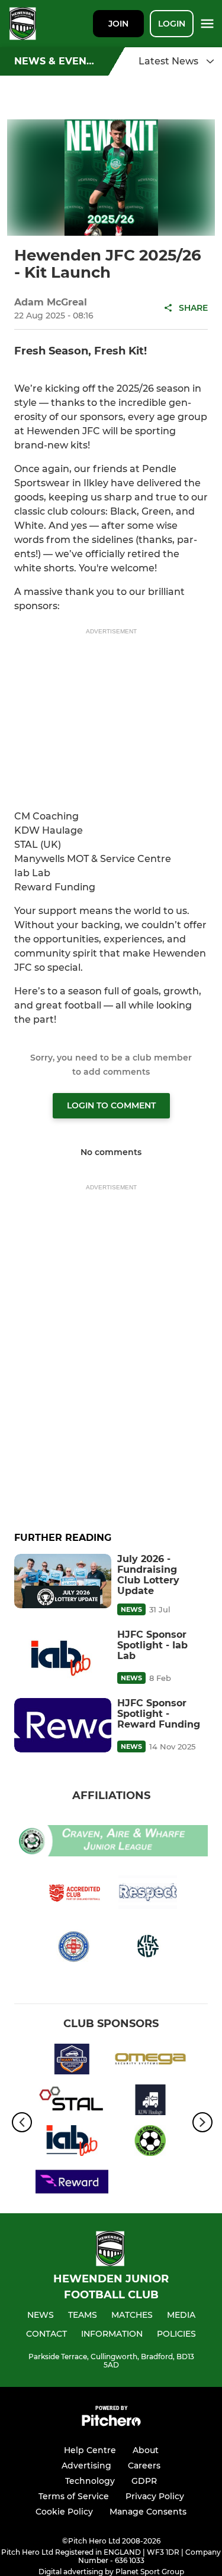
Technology (90, 2481)
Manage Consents (148, 2512)
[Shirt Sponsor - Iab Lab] (72, 2143)
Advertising (86, 2466)
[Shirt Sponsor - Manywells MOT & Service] (72, 2061)
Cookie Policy (64, 2512)
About (146, 2450)
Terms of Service (74, 2496)
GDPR (144, 2481)
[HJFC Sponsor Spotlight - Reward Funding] (63, 1725)
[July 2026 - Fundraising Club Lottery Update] (63, 1581)
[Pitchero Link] (111, 2423)
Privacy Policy (155, 2496)
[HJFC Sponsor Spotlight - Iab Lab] (63, 1657)
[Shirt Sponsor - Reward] (72, 2183)
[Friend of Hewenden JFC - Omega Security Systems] (151, 2061)
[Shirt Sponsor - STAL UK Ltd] (72, 2102)
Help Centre (90, 2450)
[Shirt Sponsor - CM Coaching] (151, 2143)
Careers (144, 2466)
